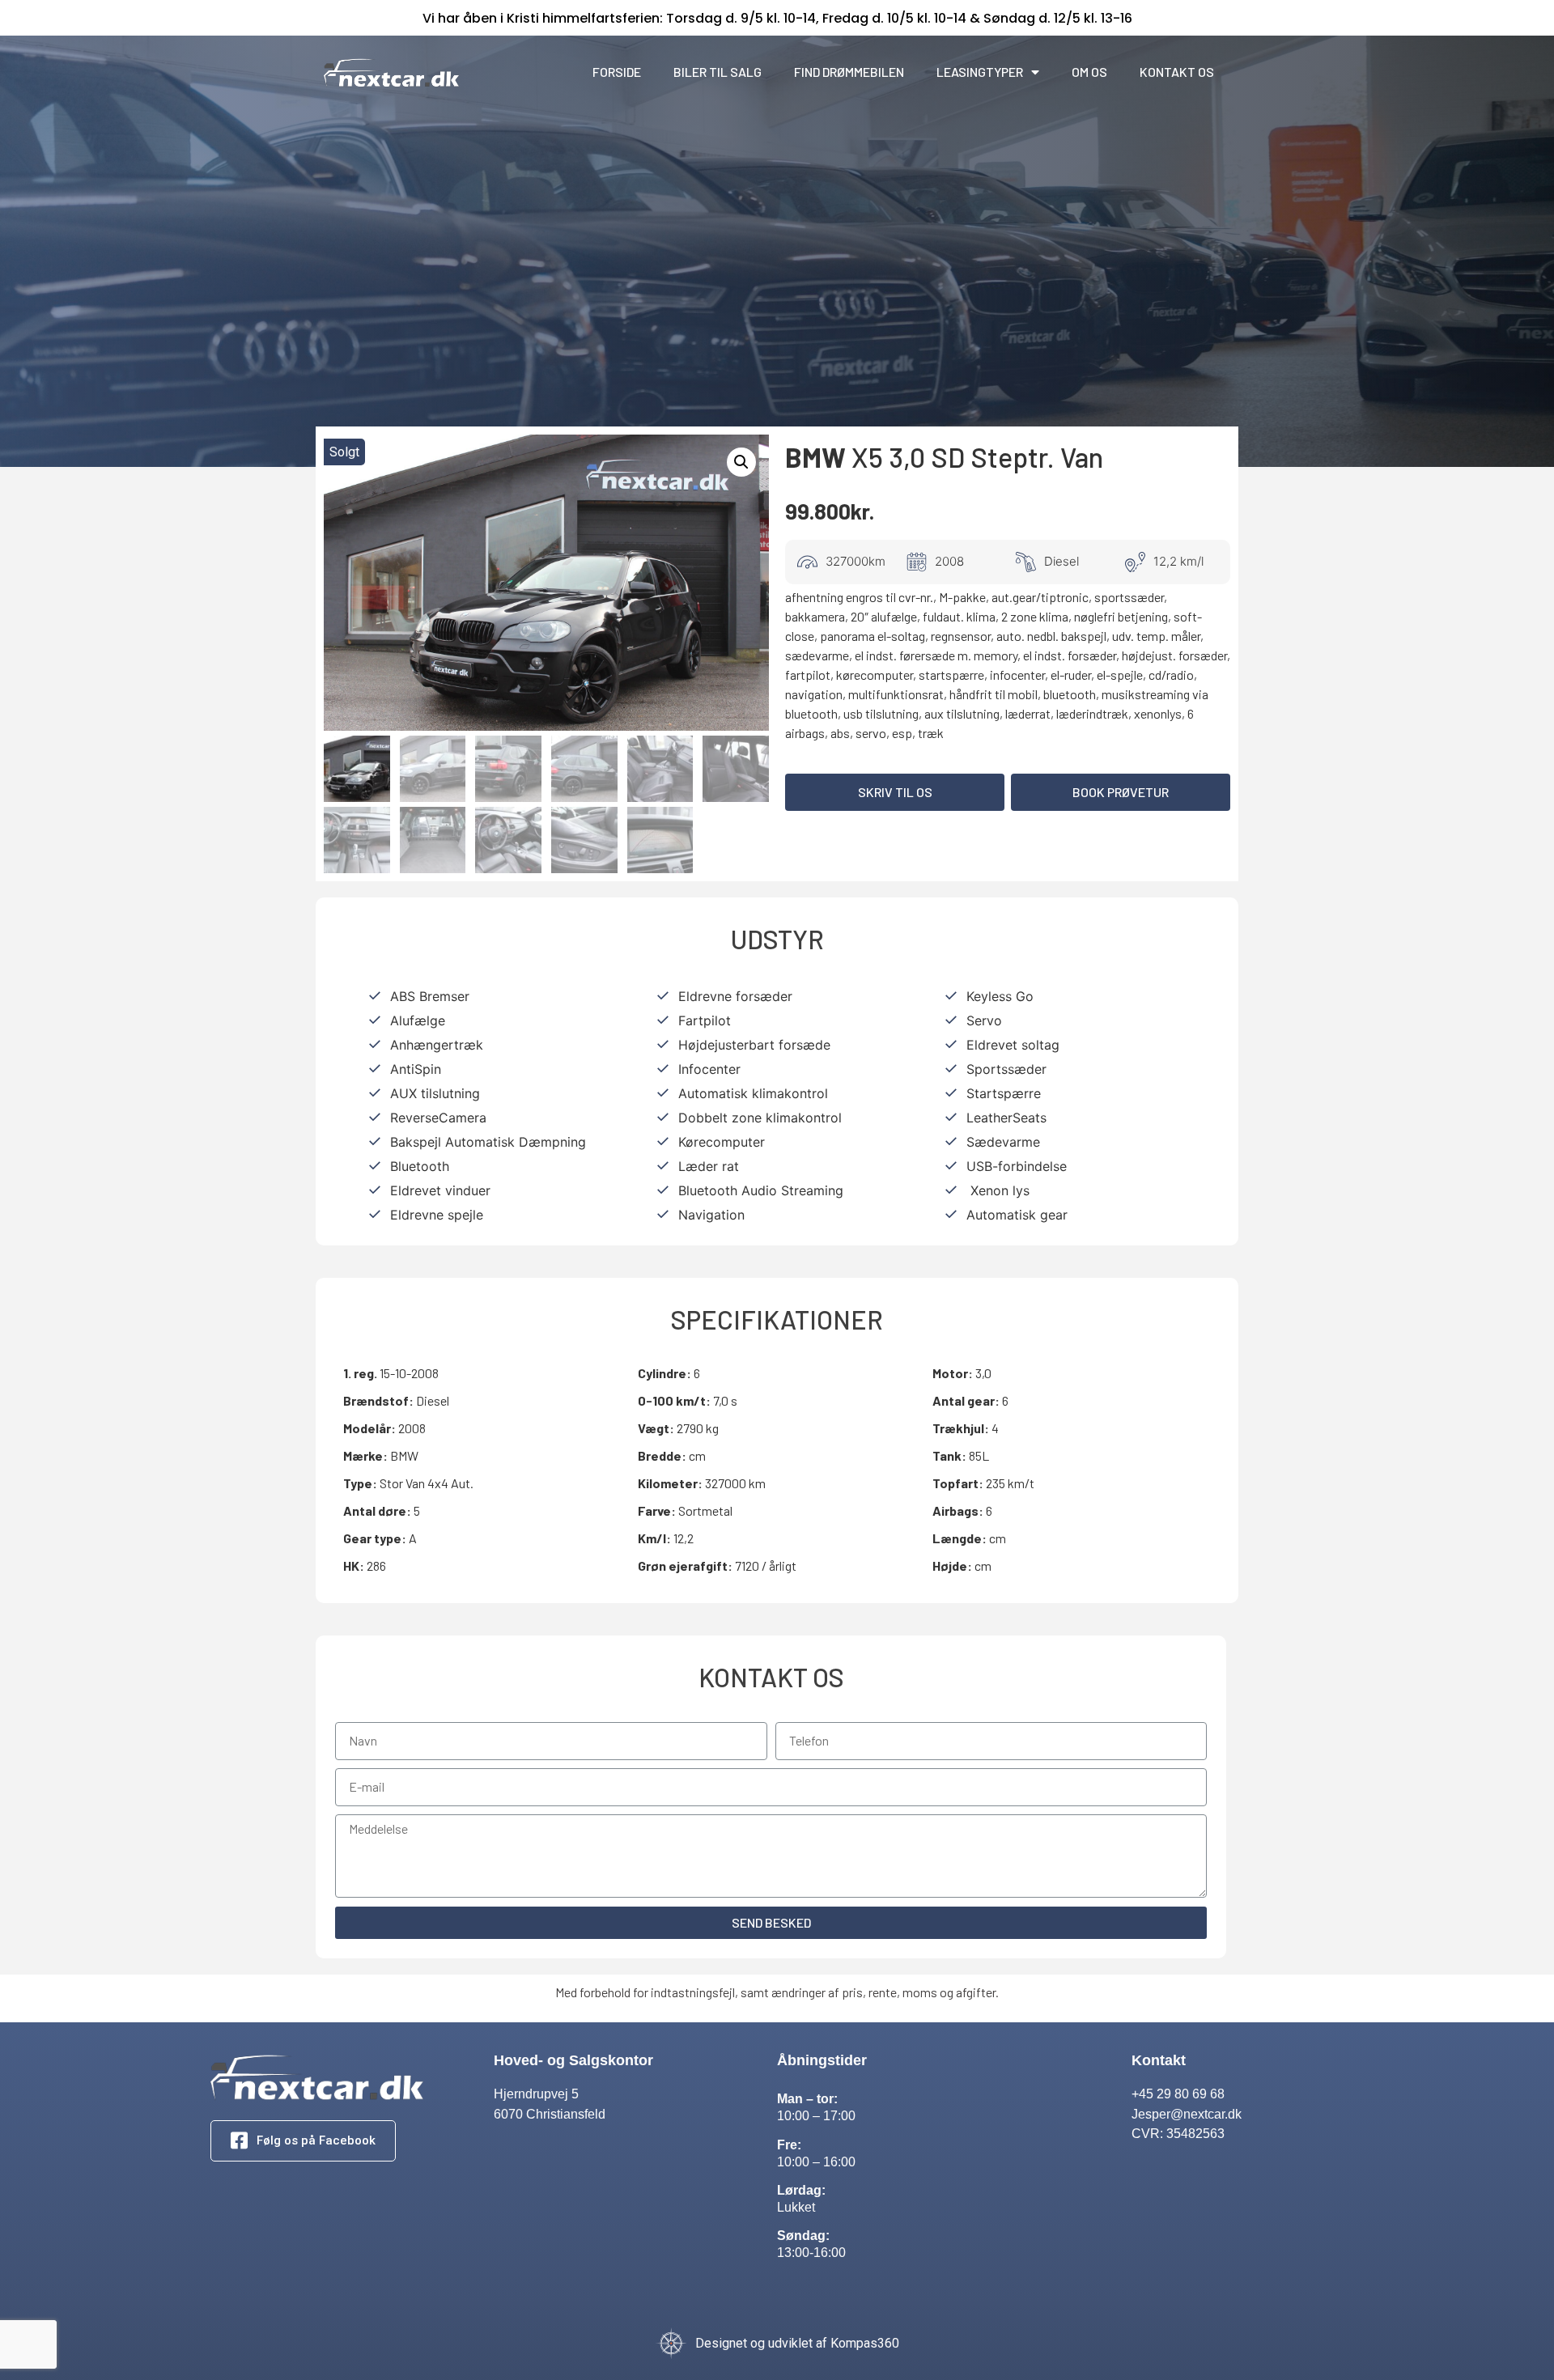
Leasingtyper (980, 72)
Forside (617, 72)
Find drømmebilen (849, 72)
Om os (1089, 72)
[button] (895, 792)
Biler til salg (718, 72)
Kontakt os (1177, 72)
